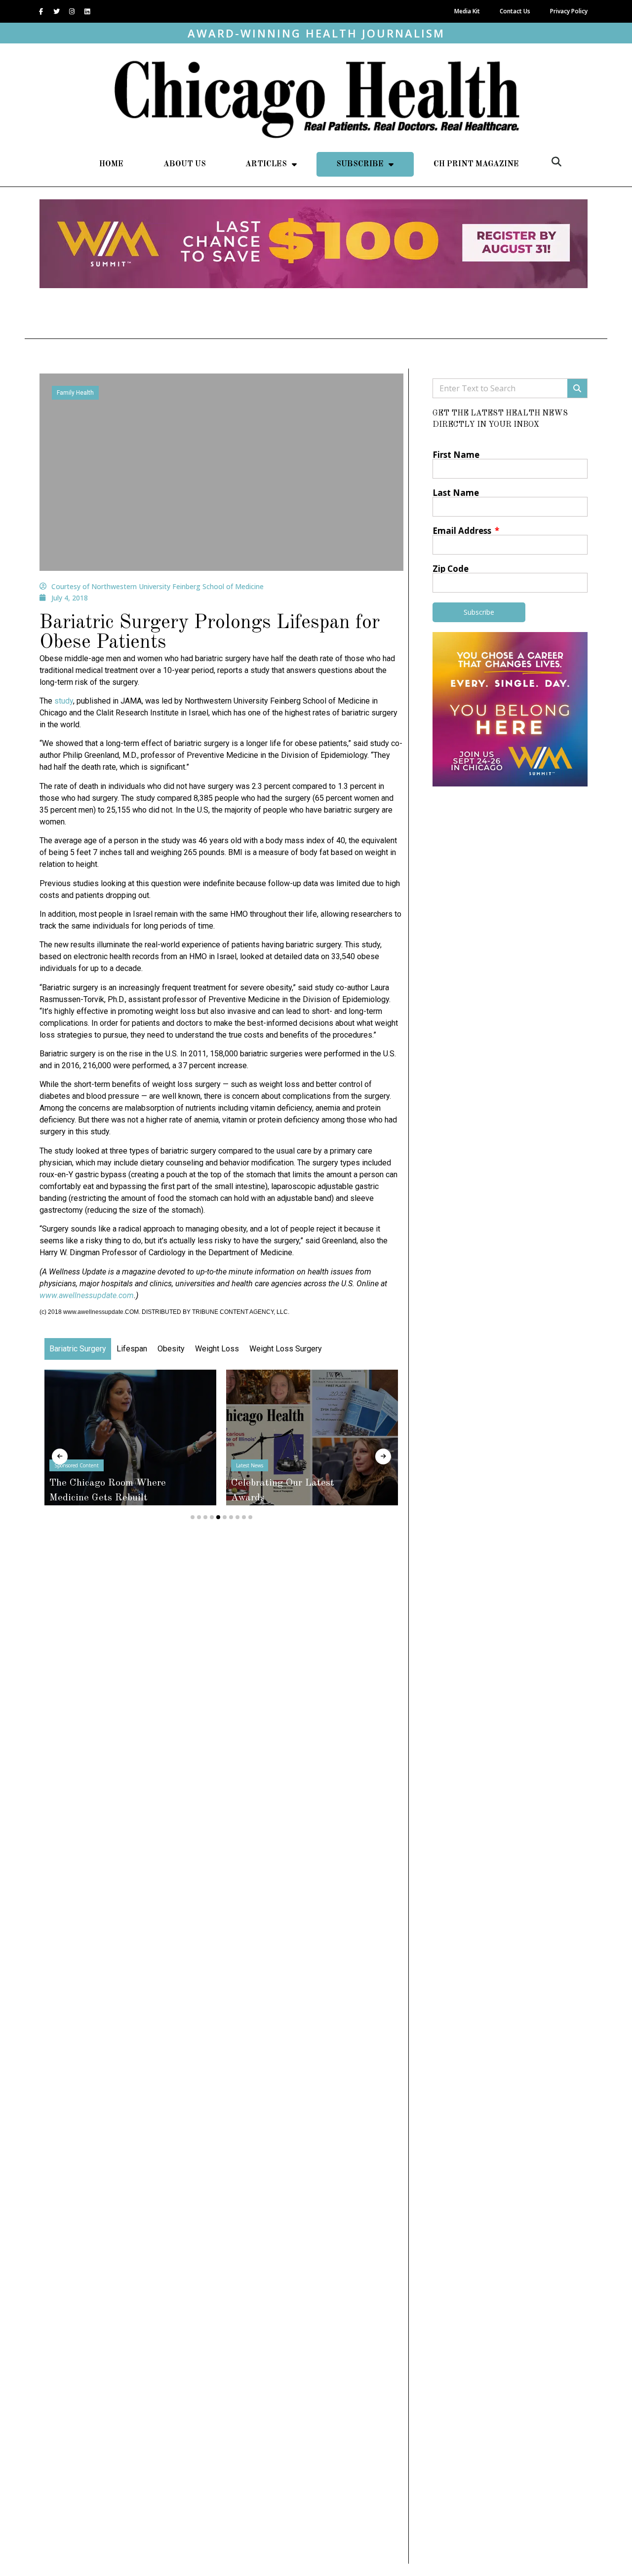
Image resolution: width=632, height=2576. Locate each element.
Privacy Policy (569, 11)
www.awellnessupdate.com (87, 1295)
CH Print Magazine (476, 164)
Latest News (250, 1465)
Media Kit (467, 11)
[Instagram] (72, 11)
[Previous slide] (60, 1456)
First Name (456, 455)
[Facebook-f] (41, 11)
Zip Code (451, 569)
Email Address (463, 531)
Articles (266, 164)
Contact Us (515, 11)
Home (111, 164)
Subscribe (360, 164)
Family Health (75, 393)
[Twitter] (56, 11)
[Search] (577, 388)
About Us (185, 164)
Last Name (456, 493)
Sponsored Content (77, 1465)
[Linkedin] (87, 11)
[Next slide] (383, 1456)
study (64, 701)
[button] (556, 162)
